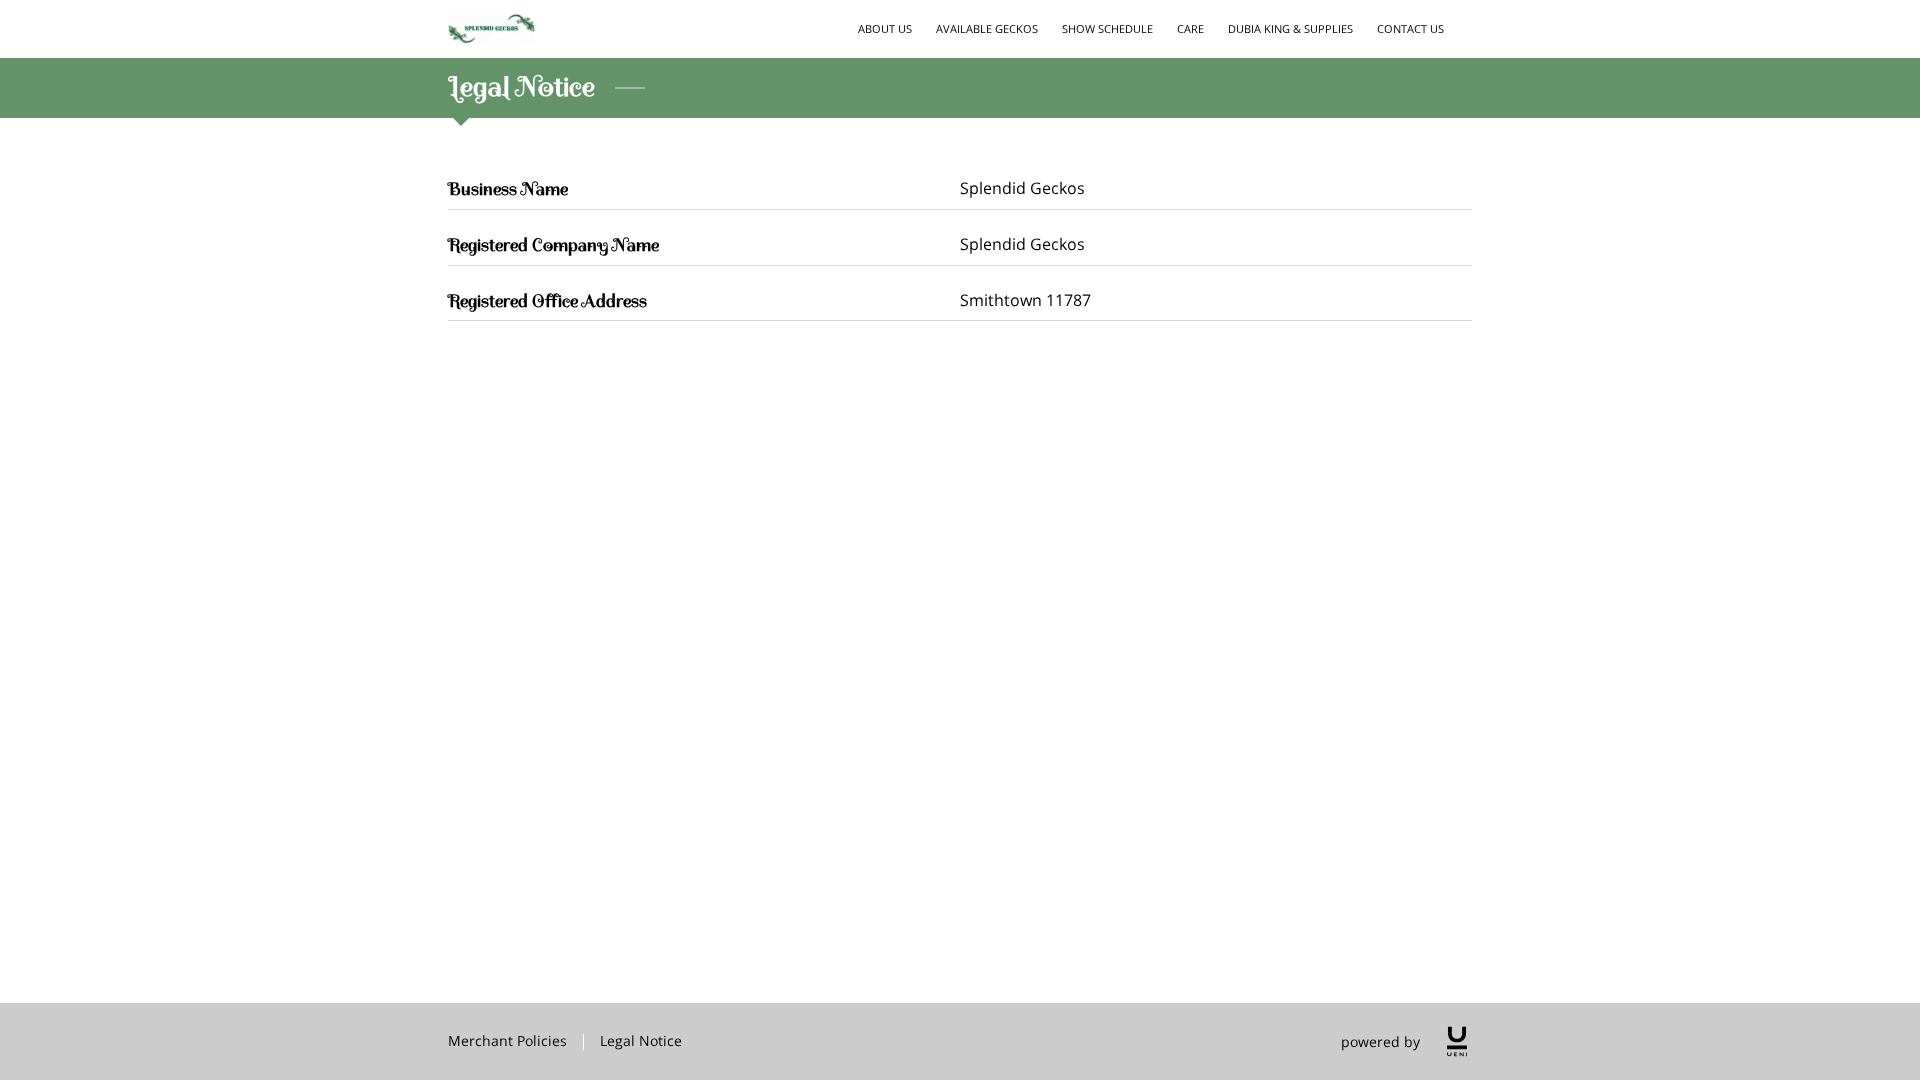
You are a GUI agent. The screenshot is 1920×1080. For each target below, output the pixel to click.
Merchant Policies (507, 1040)
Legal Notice (641, 1040)
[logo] (1457, 1041)
